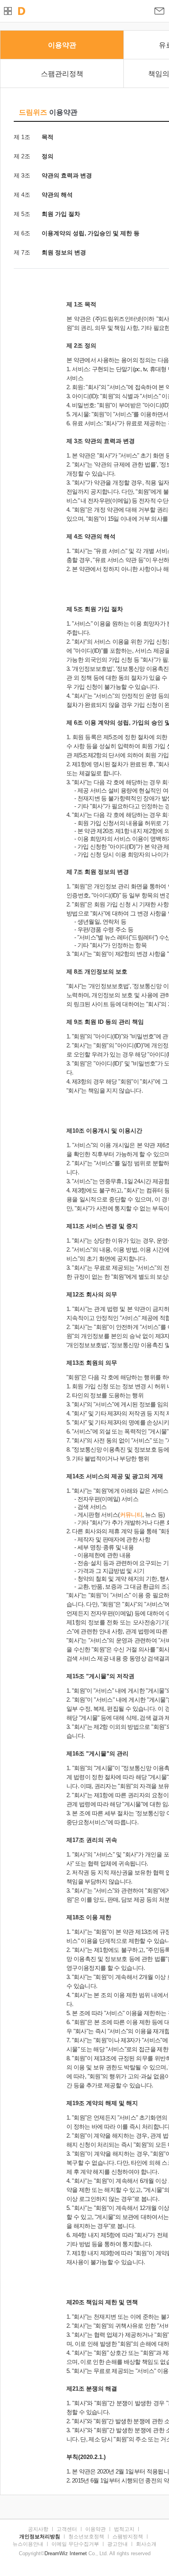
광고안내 (118, 2544)
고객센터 (67, 2529)
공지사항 (38, 2529)
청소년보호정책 (86, 2537)
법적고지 (124, 2529)
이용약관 (96, 2529)
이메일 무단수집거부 (75, 2544)
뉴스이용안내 (28, 2544)
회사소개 (146, 2544)
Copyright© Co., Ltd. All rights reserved (85, 2553)
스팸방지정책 (128, 2537)
